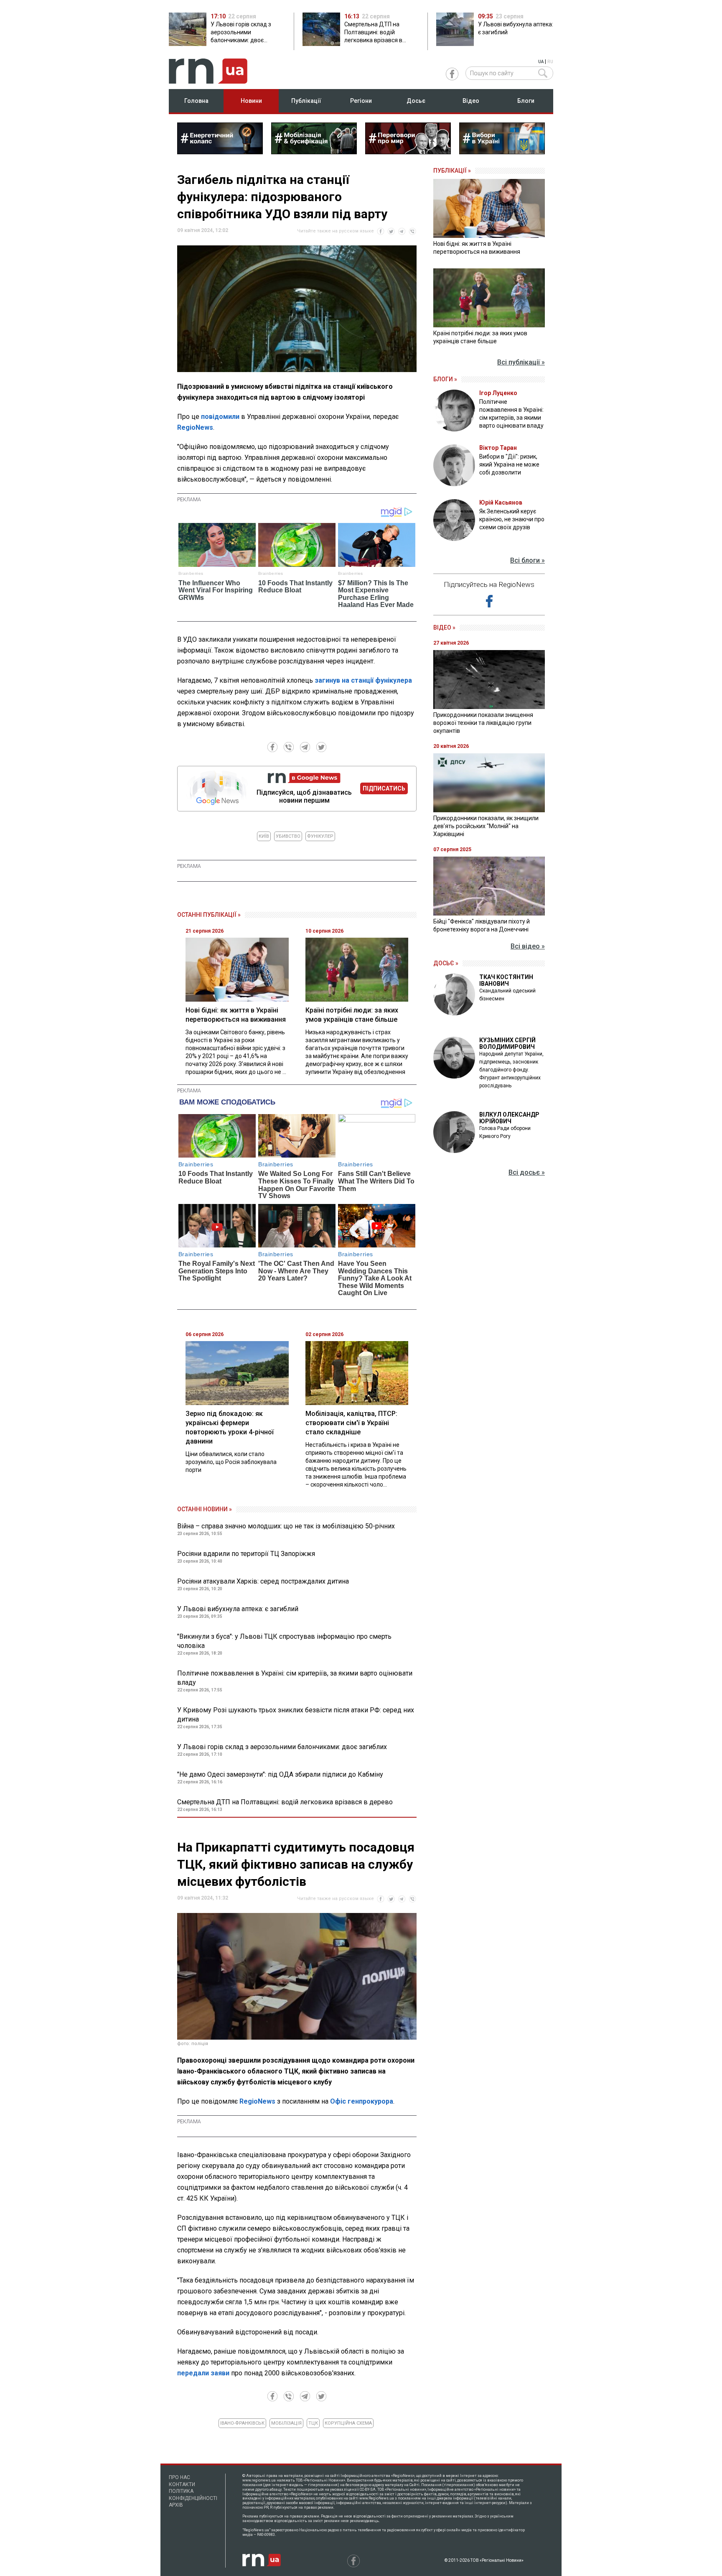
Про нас (179, 2477)
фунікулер (320, 836)
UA (541, 62)
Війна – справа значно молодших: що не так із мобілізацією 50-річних (286, 1526)
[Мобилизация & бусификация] (314, 152)
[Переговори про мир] (408, 152)
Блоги (526, 101)
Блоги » (445, 379)
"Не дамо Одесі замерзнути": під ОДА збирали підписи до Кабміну (280, 1774)
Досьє (416, 101)
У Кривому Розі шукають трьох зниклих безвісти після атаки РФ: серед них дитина (296, 1715)
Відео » (444, 627)
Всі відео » (528, 946)
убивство (288, 836)
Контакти (182, 2484)
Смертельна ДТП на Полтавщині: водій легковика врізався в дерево (285, 1802)
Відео (471, 101)
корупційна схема (348, 2423)
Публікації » (452, 171)
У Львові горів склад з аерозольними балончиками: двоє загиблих (282, 1747)
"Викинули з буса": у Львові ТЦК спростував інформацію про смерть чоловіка (284, 1641)
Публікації (306, 101)
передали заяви (204, 2373)
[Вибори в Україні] (502, 152)
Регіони (361, 101)
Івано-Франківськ (242, 2423)
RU (550, 62)
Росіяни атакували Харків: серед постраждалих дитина (263, 1581)
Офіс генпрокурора (362, 2101)
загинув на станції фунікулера (363, 680)
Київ (264, 836)
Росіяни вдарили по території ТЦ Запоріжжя (246, 1554)
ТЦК (313, 2423)
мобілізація (286, 2423)
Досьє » (446, 963)
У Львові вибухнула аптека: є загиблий (238, 1609)
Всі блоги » (528, 560)
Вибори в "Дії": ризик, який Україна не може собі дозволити (509, 464)
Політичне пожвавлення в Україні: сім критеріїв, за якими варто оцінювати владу (295, 1678)
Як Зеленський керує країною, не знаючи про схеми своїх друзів (512, 519)
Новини (251, 101)
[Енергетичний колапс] (220, 152)
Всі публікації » (521, 362)
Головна (196, 101)
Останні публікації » (209, 915)
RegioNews (195, 427)
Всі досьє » (527, 1172)
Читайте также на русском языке (336, 231)
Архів (176, 2505)
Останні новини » (205, 1509)
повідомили (220, 417)
